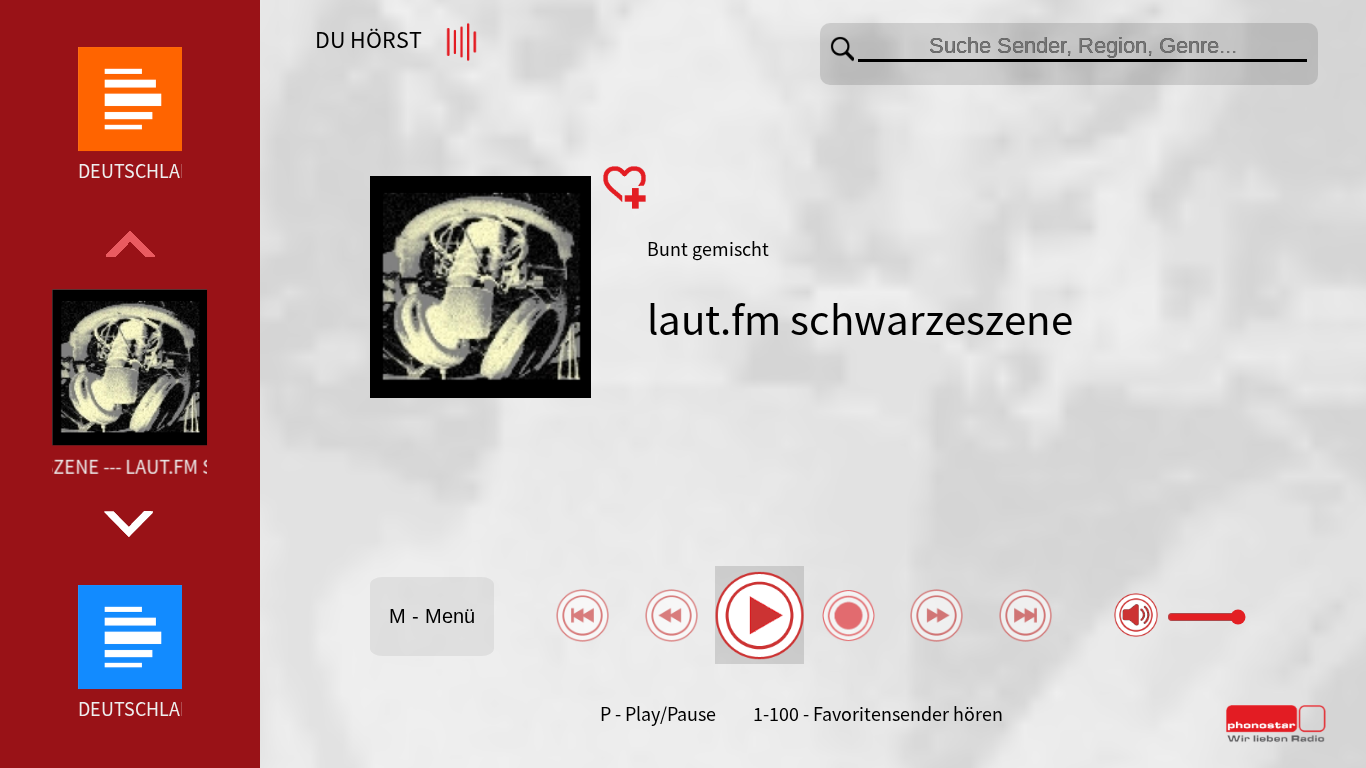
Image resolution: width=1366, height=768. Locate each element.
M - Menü (432, 616)
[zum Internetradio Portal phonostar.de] (1276, 738)
